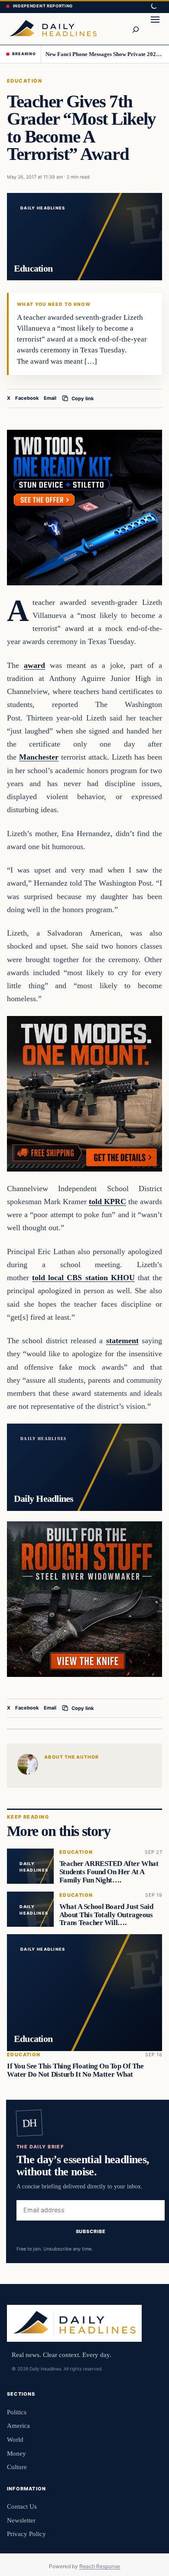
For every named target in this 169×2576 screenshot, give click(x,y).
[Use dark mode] (153, 7)
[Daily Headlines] (53, 29)
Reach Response (100, 2566)
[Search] (135, 29)
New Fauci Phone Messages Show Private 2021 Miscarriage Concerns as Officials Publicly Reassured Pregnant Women (104, 54)
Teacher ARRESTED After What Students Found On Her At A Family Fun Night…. (109, 1872)
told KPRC (107, 1202)
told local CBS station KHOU (83, 1278)
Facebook (27, 398)
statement (122, 1341)
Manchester (39, 757)
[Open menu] (155, 29)
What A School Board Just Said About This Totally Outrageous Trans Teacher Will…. (106, 1915)
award (34, 665)
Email (50, 398)
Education (24, 81)
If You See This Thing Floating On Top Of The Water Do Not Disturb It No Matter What (75, 2070)
